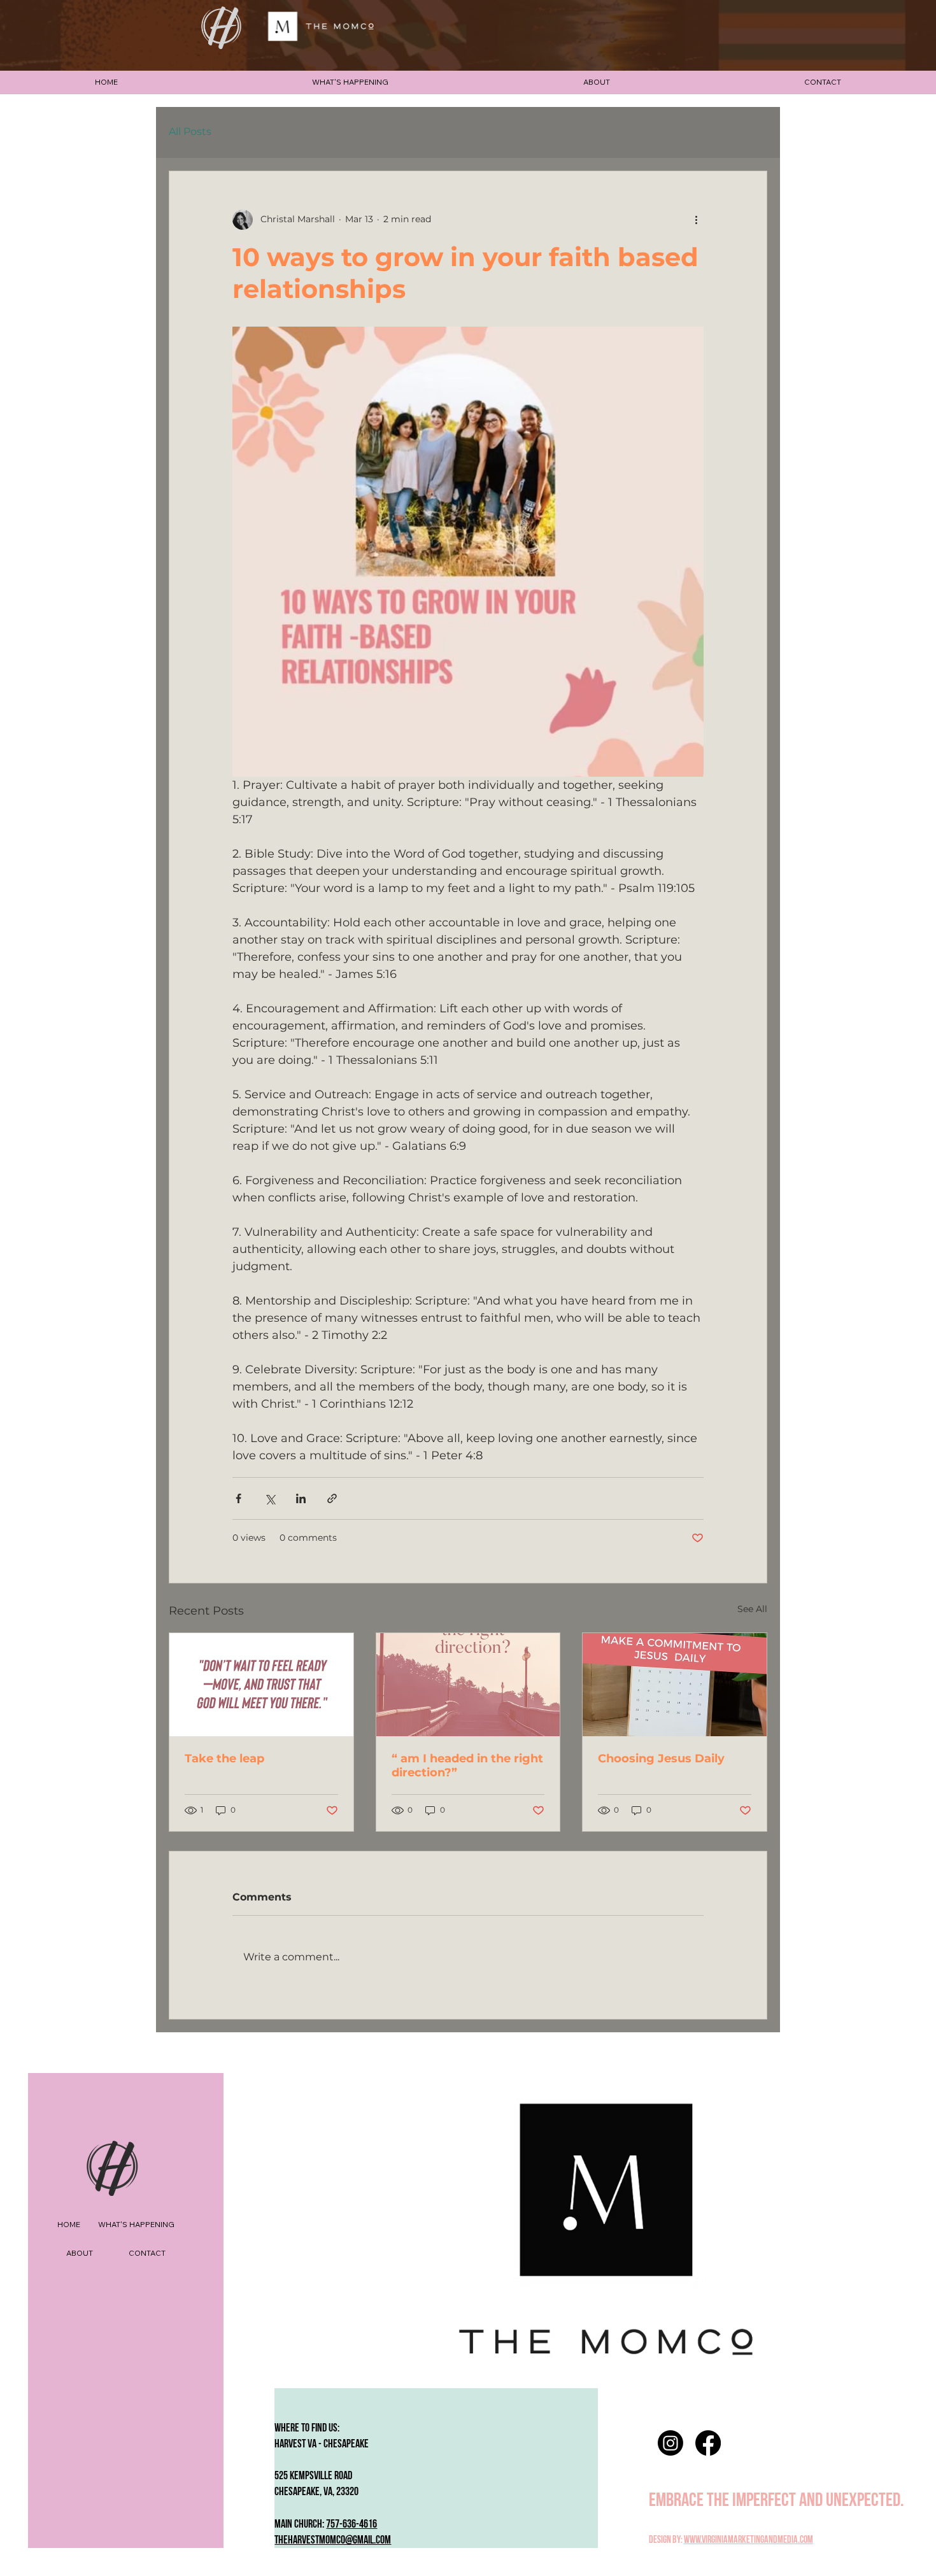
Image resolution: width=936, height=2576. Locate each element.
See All (752, 1609)
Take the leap (224, 1759)
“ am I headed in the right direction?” (467, 1766)
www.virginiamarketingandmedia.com (748, 2540)
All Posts (190, 131)
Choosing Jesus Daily (661, 1759)
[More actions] (696, 220)
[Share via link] (332, 1498)
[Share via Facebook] (238, 1498)
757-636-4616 (351, 2524)
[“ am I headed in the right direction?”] (468, 1685)
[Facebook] (708, 2443)
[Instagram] (670, 2443)
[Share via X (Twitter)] (270, 1498)
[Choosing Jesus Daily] (675, 1685)
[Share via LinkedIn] (301, 1498)
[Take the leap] (261, 1685)
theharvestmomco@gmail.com (333, 2540)
